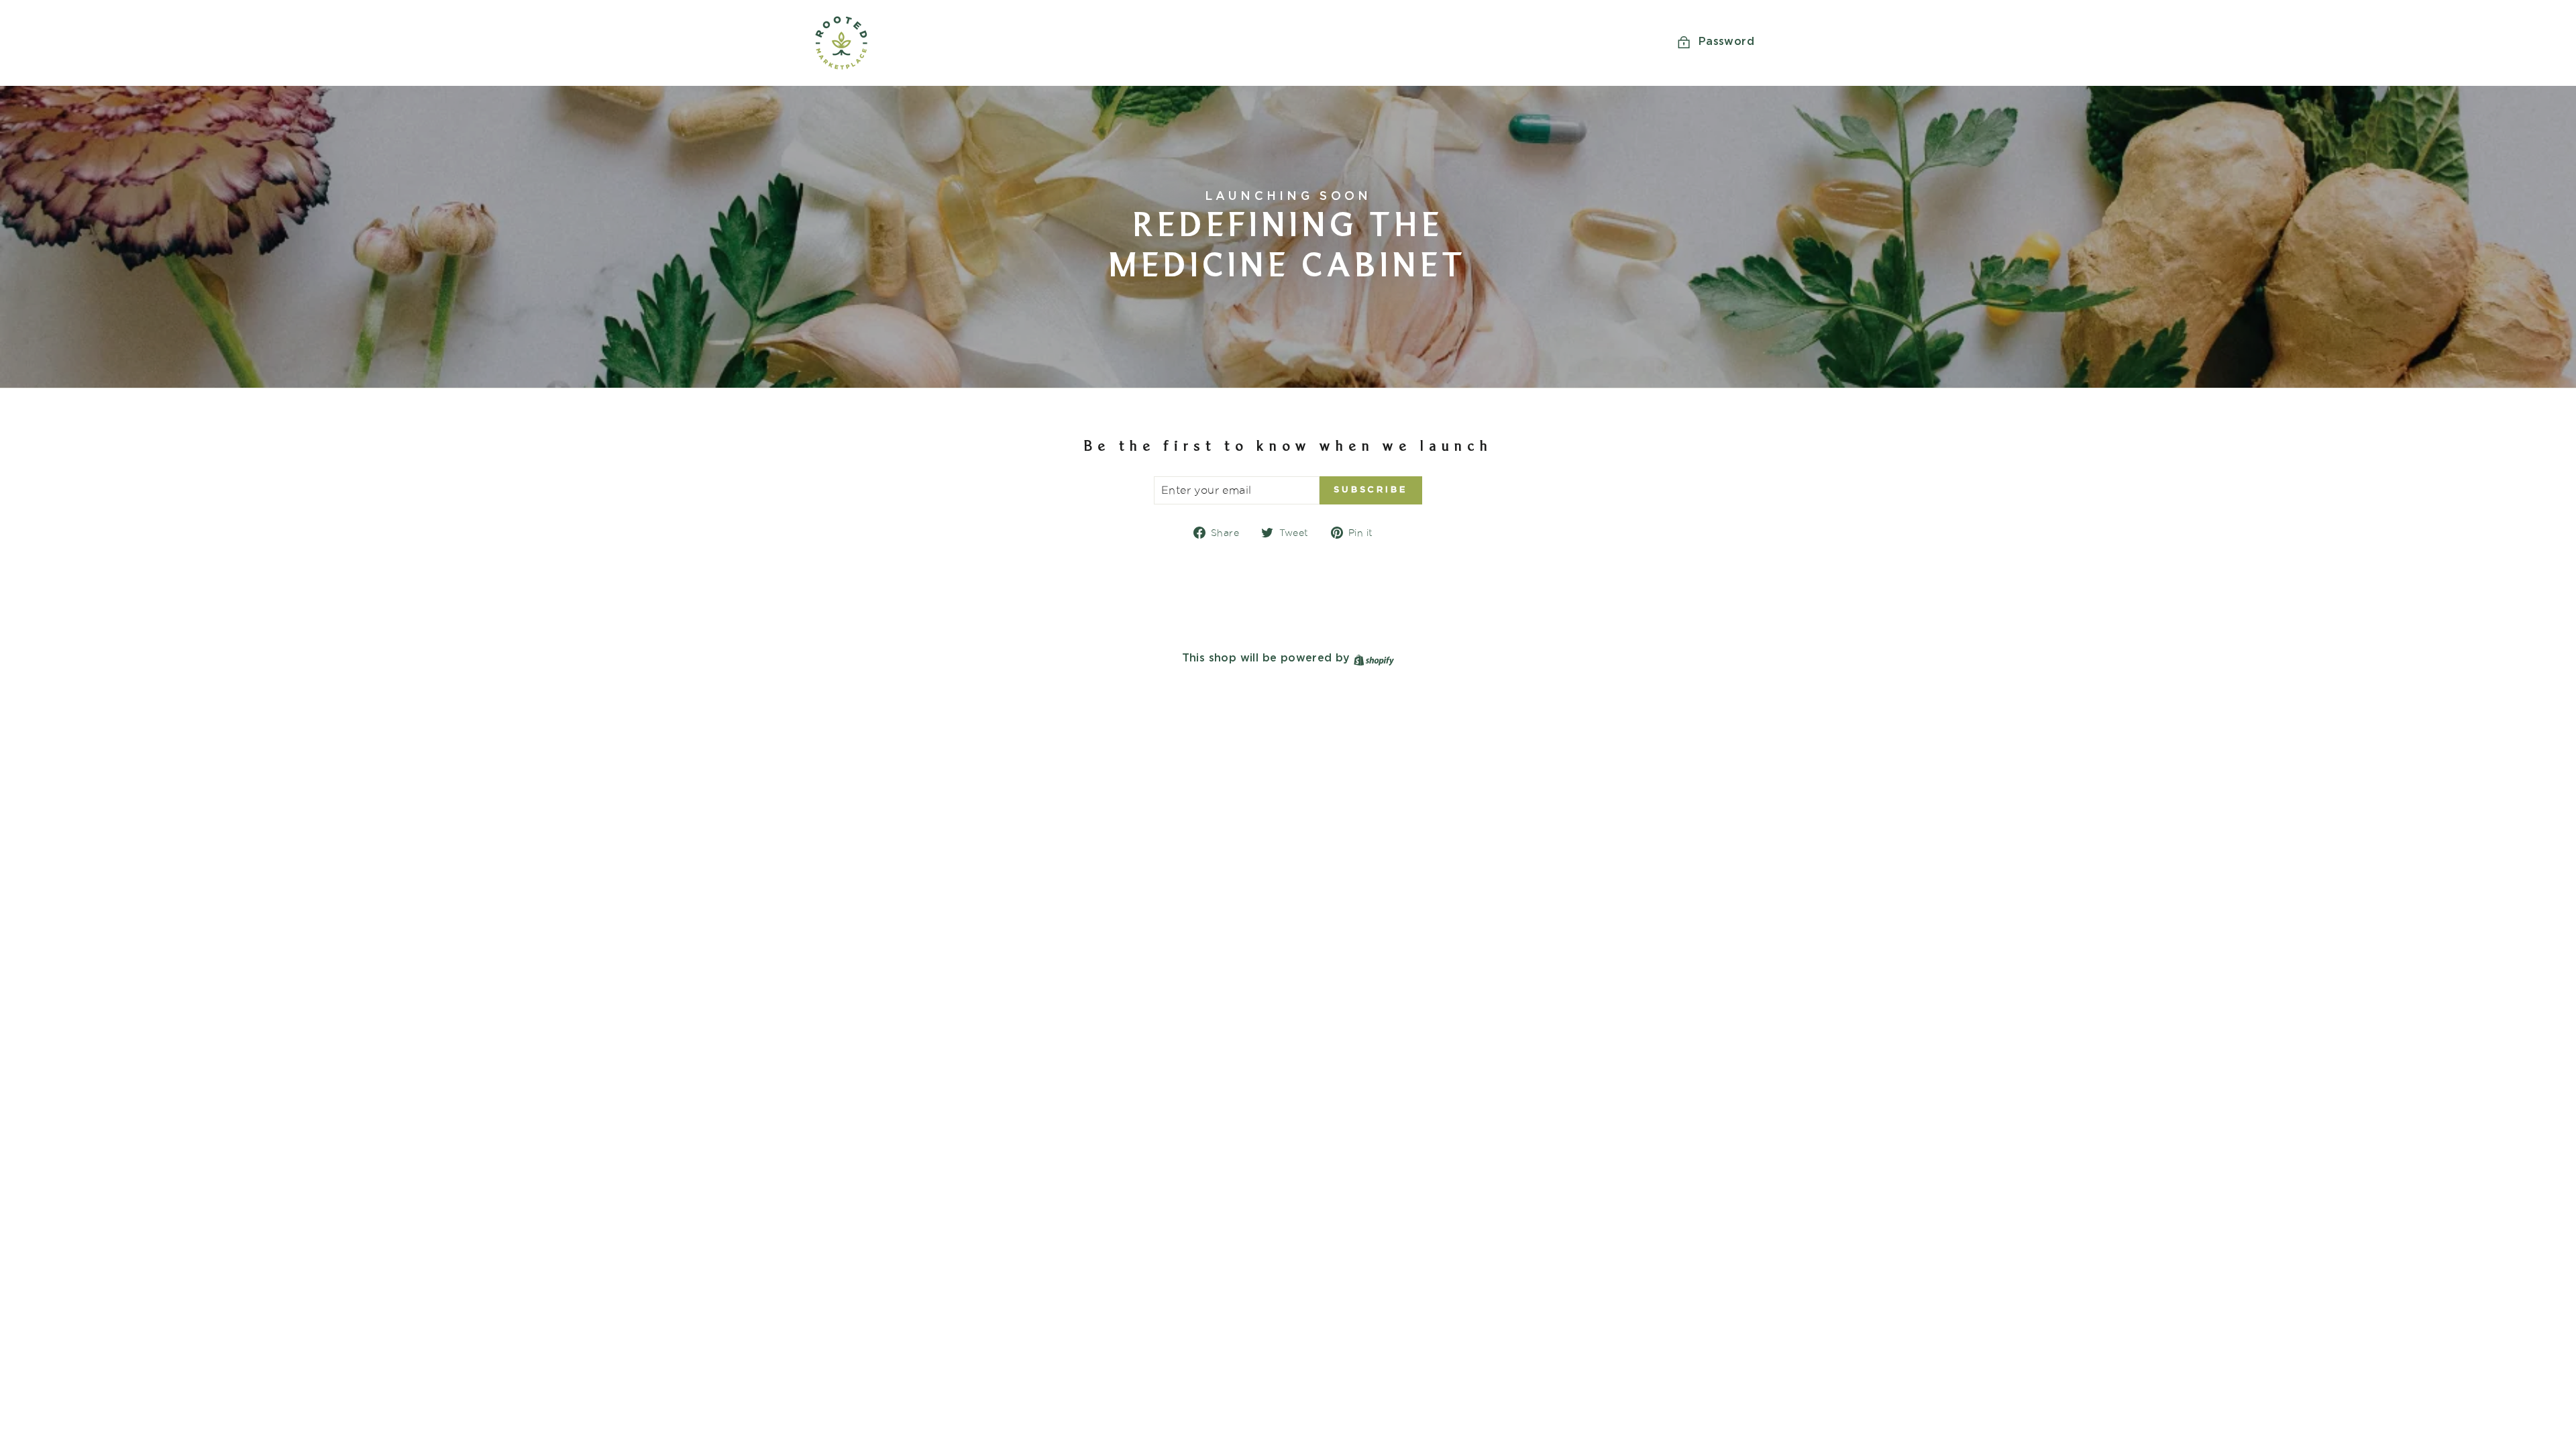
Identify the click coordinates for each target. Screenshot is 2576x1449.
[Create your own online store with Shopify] (1374, 658)
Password (1726, 42)
